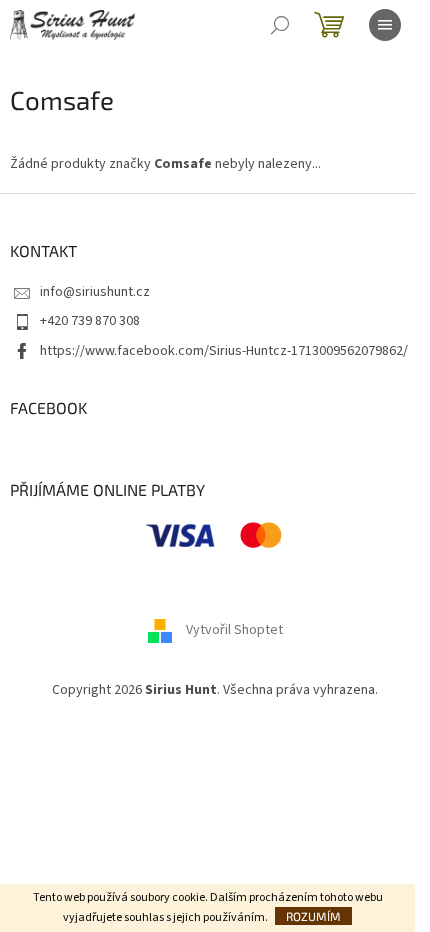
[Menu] (385, 25)
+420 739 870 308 (90, 321)
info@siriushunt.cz (95, 292)
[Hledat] (280, 25)
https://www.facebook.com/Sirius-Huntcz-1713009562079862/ (224, 351)
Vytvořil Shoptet (234, 630)
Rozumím (313, 916)
